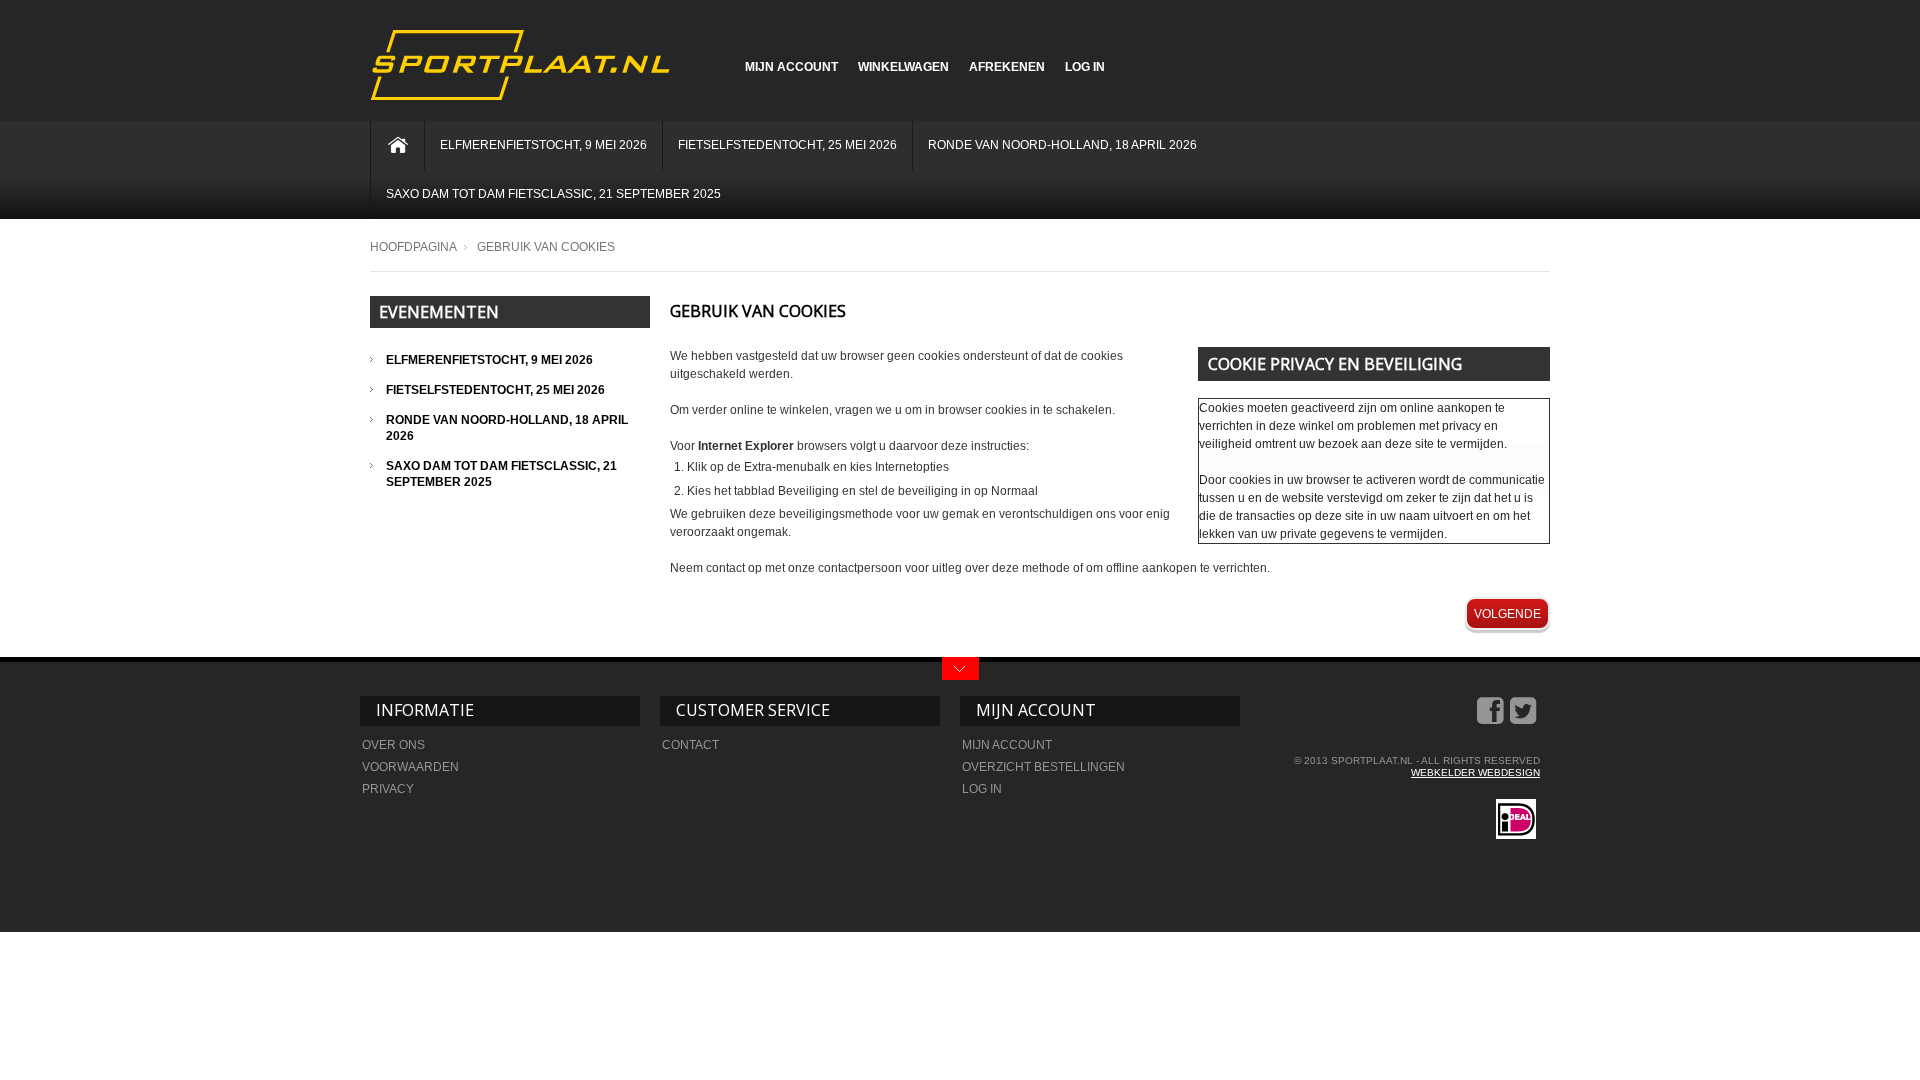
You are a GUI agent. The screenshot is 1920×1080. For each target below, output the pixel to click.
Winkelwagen (903, 67)
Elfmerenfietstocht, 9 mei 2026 (543, 145)
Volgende (1507, 614)
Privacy (388, 789)
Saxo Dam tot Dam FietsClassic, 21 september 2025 (553, 194)
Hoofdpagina (413, 247)
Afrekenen (1007, 67)
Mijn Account (791, 67)
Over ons (393, 745)
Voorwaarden (410, 767)
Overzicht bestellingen (1043, 767)
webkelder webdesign (1475, 772)
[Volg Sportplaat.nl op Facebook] (1492, 718)
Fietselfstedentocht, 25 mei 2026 (787, 145)
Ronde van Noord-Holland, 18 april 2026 (1062, 145)
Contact (690, 745)
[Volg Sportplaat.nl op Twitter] (1525, 718)
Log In (1085, 67)
